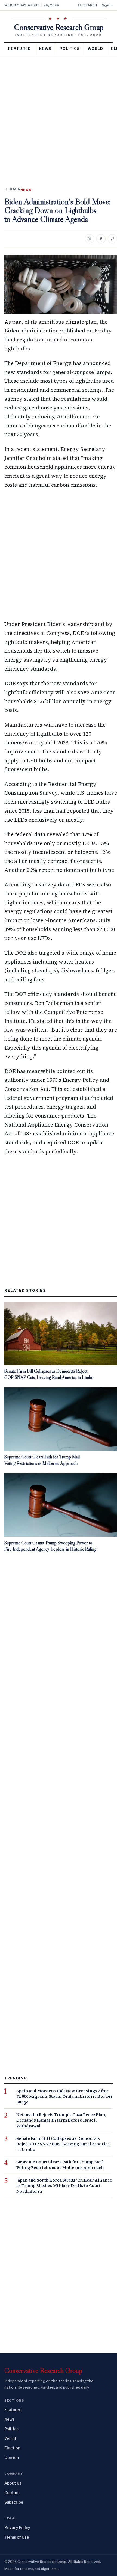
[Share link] (112, 239)
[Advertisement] (59, 117)
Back (15, 189)
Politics (70, 49)
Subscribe (14, 2502)
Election (12, 2448)
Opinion (12, 2457)
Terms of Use (17, 2537)
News (45, 49)
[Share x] (90, 239)
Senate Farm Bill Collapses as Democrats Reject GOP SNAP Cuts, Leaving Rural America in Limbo (63, 2144)
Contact (12, 2493)
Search (90, 5)
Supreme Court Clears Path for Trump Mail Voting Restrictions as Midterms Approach (60, 2165)
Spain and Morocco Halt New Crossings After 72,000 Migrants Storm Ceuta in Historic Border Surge (64, 2097)
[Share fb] (101, 239)
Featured (20, 49)
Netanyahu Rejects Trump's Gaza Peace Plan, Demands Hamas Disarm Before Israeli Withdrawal (61, 2120)
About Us (13, 2483)
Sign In (107, 5)
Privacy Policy (17, 2528)
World (95, 49)
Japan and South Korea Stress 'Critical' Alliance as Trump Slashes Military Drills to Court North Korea (64, 2186)
